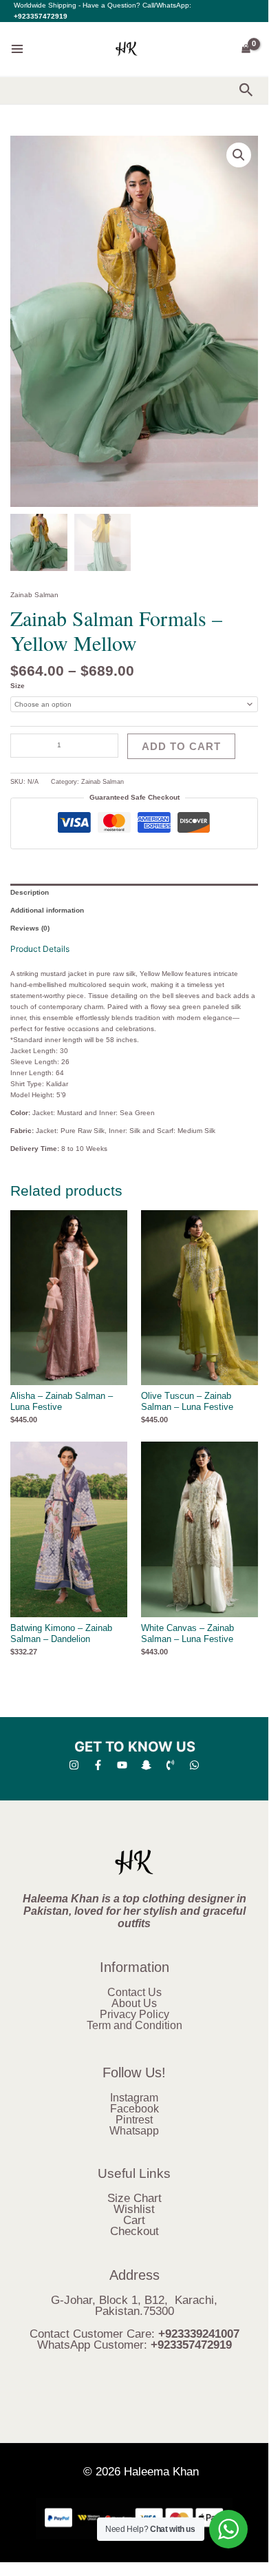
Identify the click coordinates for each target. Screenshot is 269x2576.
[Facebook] (98, 1765)
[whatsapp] (194, 1765)
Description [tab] (30, 892)
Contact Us (134, 1992)
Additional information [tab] (47, 910)
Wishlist (134, 2209)
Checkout (134, 2231)
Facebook (134, 2109)
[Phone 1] (170, 1765)
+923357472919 (41, 16)
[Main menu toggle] (17, 49)
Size (18, 686)
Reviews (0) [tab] (30, 928)
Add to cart (181, 746)
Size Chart (134, 2198)
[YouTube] (122, 1765)
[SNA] (146, 1765)
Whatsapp (134, 2131)
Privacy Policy (134, 2014)
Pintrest (134, 2120)
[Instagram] (74, 1765)
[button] (246, 91)
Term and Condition (134, 2025)
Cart (134, 2220)
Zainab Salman (34, 595)
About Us (134, 2003)
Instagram (134, 2098)
